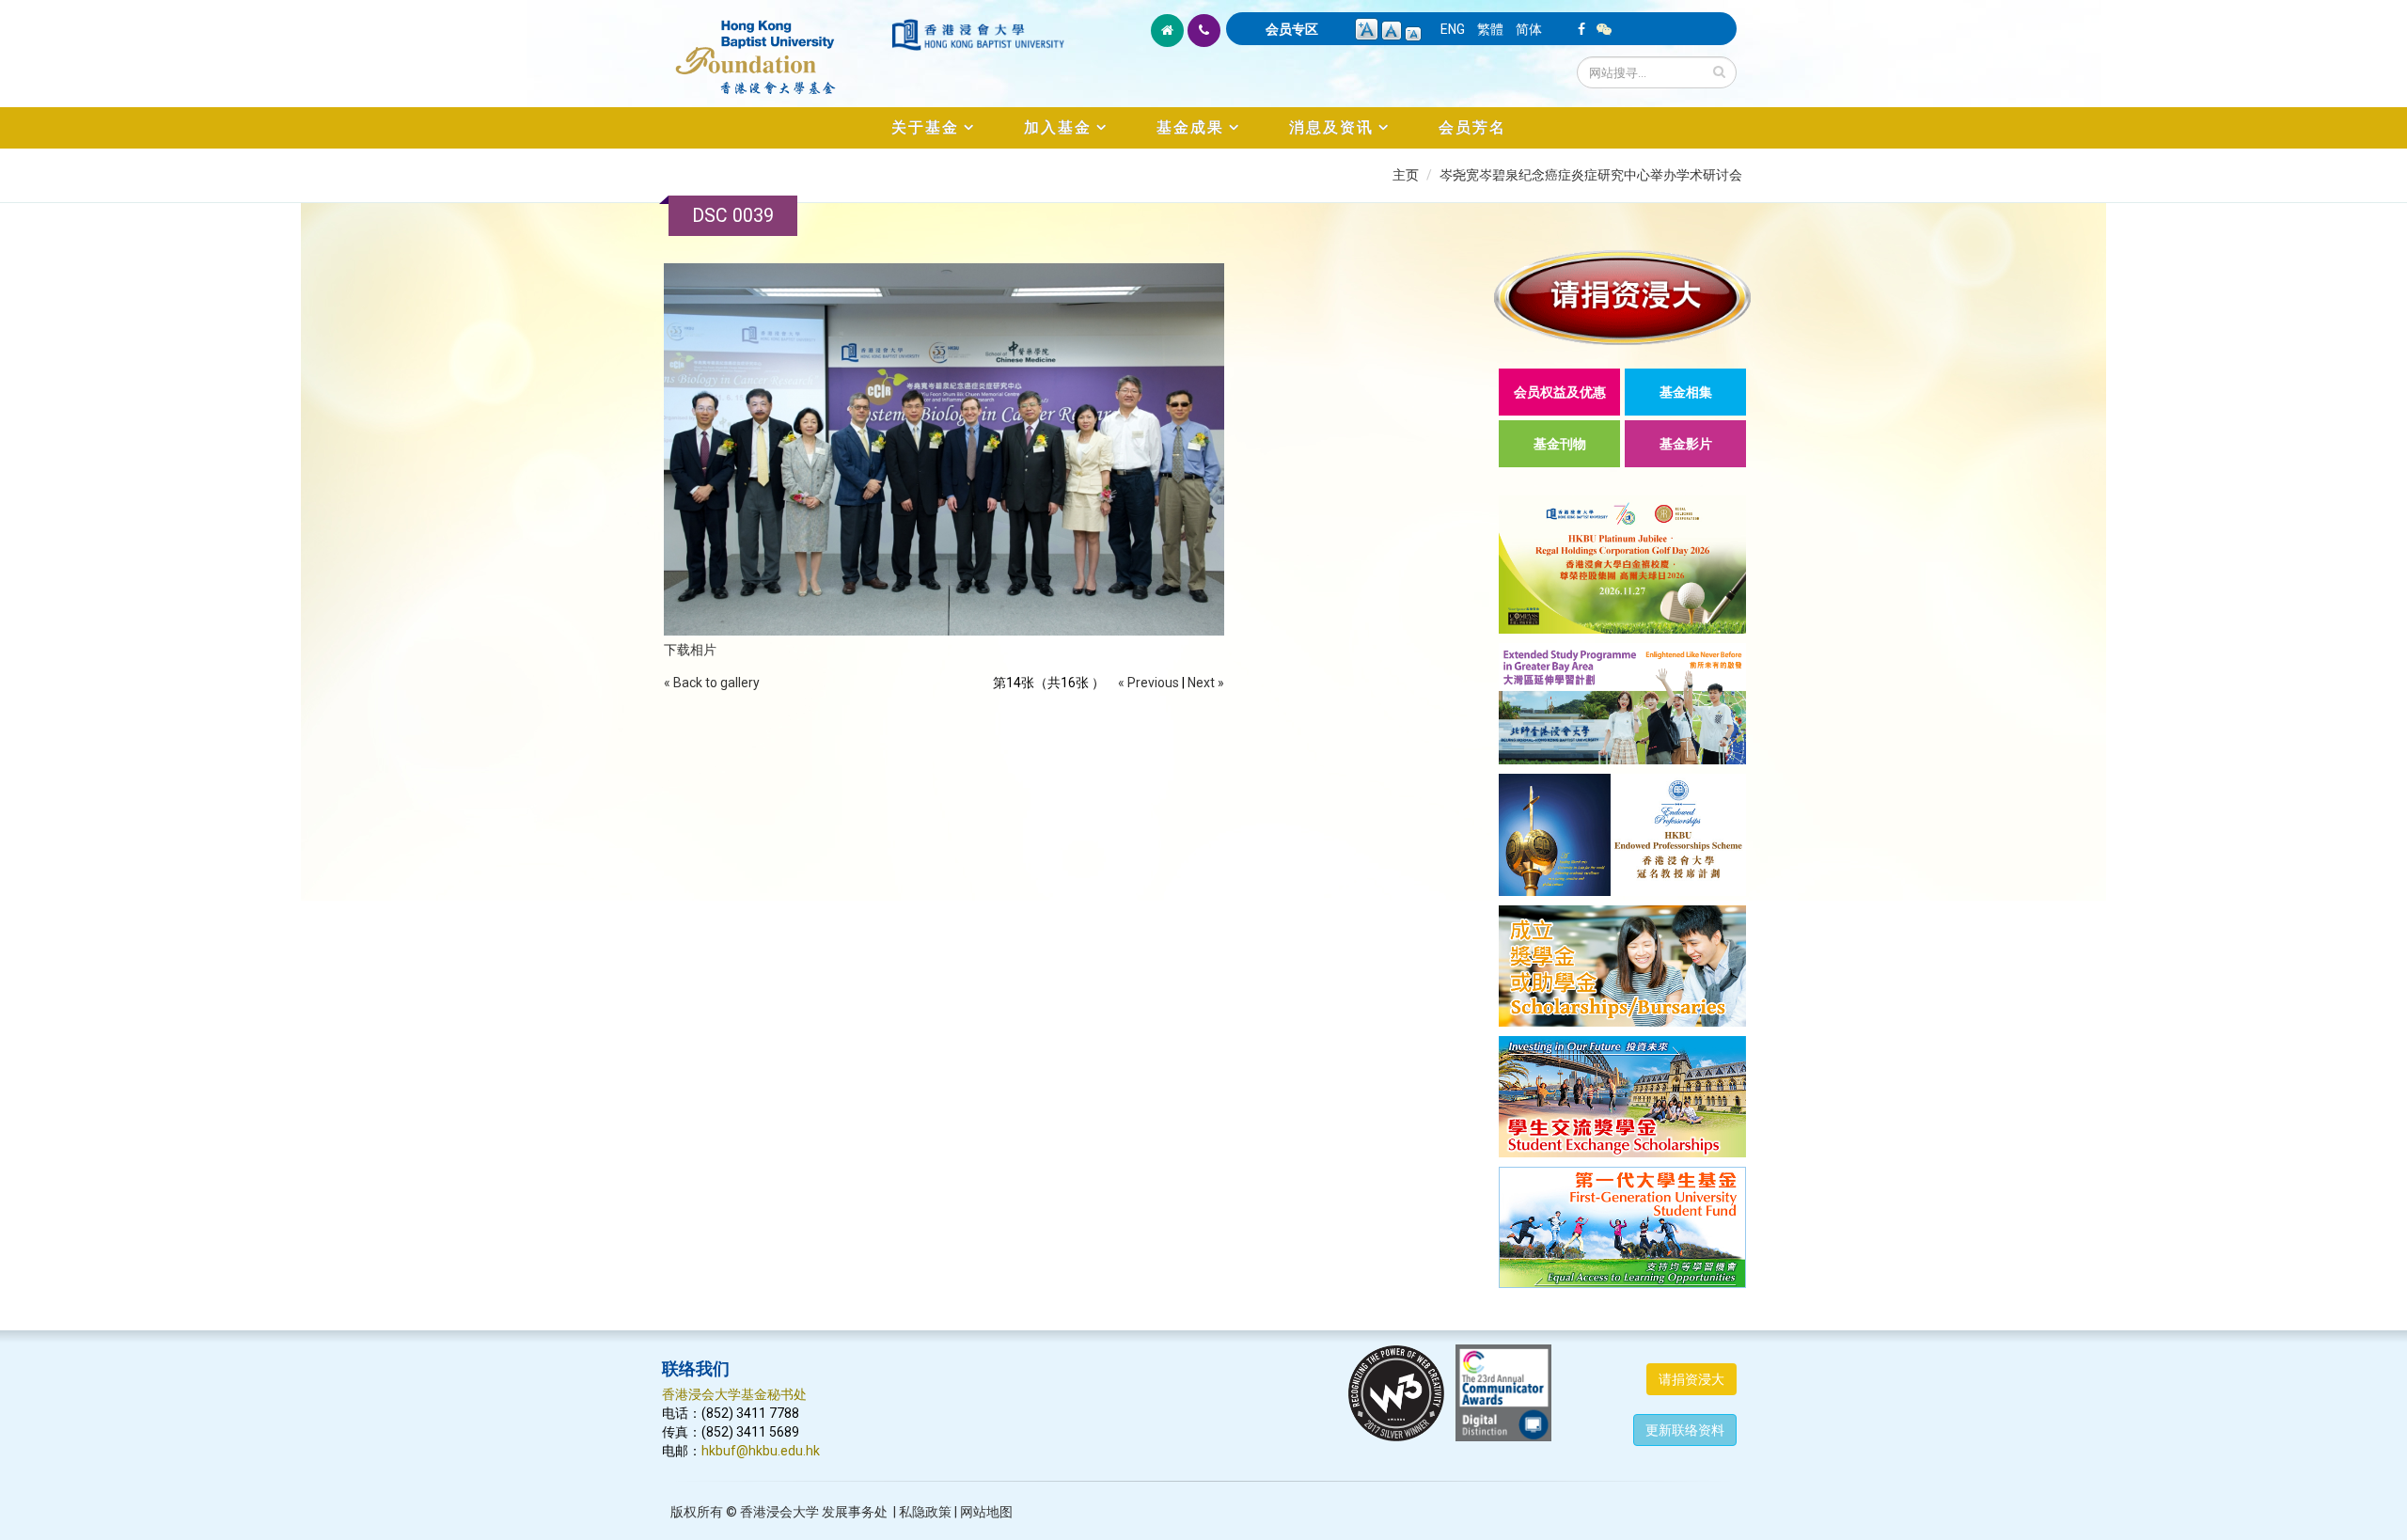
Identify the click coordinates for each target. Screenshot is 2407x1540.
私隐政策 (925, 1512)
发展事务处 (855, 1512)
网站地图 (986, 1512)
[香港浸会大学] (978, 35)
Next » (1206, 683)
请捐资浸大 (1691, 1379)
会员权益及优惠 (1560, 392)
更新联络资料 (1685, 1430)
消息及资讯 (1331, 127)
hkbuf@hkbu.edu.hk (761, 1451)
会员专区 (1292, 29)
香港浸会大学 (779, 1512)
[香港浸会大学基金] (775, 47)
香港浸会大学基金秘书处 (734, 1394)
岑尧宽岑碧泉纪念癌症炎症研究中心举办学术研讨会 (1591, 175)
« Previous (1148, 683)
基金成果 (1190, 127)
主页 (1406, 175)
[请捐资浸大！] (1622, 298)
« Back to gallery (712, 683)
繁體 (1490, 29)
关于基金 (925, 127)
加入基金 (1058, 127)
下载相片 (690, 650)
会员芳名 (1472, 127)
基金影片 (1686, 444)
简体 (1529, 29)
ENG (1453, 29)
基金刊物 (1560, 444)
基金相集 (1686, 392)
